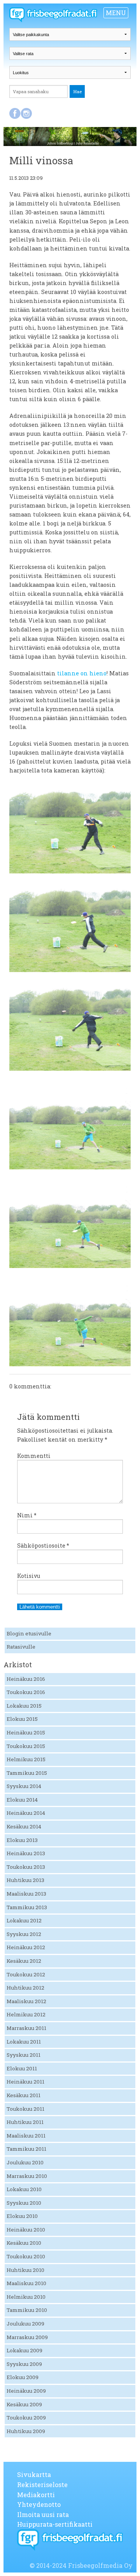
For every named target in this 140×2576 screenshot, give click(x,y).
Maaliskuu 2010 (26, 2283)
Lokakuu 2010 (24, 2189)
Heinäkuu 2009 (26, 2391)
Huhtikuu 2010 (25, 2270)
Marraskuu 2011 (26, 2028)
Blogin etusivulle (29, 1633)
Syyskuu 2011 (24, 2055)
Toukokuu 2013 (26, 1867)
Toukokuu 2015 (26, 1746)
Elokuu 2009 (23, 2377)
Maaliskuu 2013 (26, 1894)
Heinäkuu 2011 (25, 2082)
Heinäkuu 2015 (26, 1732)
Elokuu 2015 (22, 1719)
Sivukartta (34, 2474)
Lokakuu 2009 (24, 2350)
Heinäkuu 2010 (26, 2230)
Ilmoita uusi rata (43, 2514)
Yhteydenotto (39, 2504)
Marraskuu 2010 (27, 2176)
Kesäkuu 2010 (24, 2243)
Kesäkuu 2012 (24, 1961)
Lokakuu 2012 (24, 1920)
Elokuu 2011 (22, 2068)
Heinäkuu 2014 (26, 1813)
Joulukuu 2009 (25, 2324)
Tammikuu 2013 (27, 1907)
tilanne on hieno (82, 673)
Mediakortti (36, 2495)
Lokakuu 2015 (24, 1706)
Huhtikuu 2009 (26, 2431)
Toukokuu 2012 (26, 1974)
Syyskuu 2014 (24, 1786)
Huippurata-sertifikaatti (55, 2524)
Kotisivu (29, 1576)
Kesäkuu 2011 (24, 2095)
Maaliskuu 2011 (26, 2136)
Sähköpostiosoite (43, 1545)
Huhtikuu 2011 (25, 2122)
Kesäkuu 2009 (24, 2404)
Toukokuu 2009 (26, 2418)
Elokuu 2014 (22, 1800)
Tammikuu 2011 (26, 2149)
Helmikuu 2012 (26, 2014)
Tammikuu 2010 (27, 2310)
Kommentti (34, 1456)
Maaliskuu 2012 (26, 2001)
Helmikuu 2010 (26, 2297)
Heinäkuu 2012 (26, 1947)
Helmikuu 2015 (26, 1759)
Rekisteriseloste (42, 2485)
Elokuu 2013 (22, 1840)
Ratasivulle (21, 1647)
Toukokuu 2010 (26, 2256)
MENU (116, 13)
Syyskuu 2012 (24, 1934)
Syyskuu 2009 (24, 2364)
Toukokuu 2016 (26, 1692)
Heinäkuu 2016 (26, 1679)
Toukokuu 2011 (25, 2109)
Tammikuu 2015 (27, 1773)
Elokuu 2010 (22, 2216)
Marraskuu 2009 (27, 2337)
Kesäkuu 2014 (24, 1826)
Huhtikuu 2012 (25, 1988)
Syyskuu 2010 (24, 2203)
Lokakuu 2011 (24, 2042)
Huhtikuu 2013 (25, 1880)
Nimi (27, 1515)
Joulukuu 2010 (25, 2162)
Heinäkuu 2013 (26, 1853)
